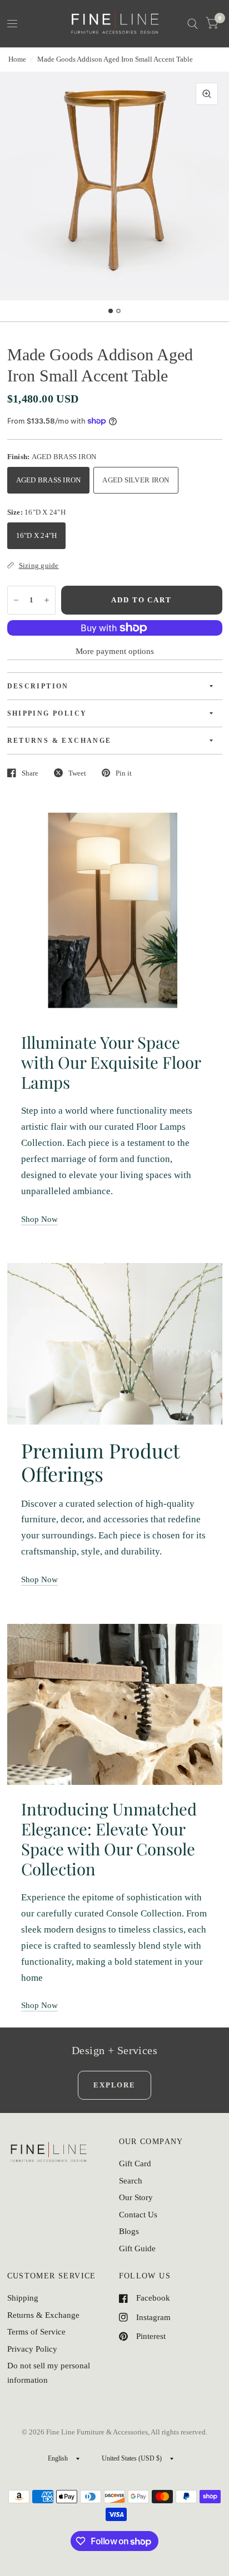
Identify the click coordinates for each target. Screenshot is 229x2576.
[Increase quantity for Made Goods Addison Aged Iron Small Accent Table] (47, 600)
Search (131, 2181)
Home (17, 59)
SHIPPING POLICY (47, 713)
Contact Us (138, 2215)
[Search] (193, 24)
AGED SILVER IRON (136, 480)
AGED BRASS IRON (49, 480)
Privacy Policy (32, 2349)
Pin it (124, 773)
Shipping (23, 2298)
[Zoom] (207, 94)
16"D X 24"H (37, 535)
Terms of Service (36, 2332)
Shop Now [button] (39, 1219)
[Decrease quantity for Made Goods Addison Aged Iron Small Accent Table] (16, 600)
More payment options (115, 651)
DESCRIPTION (38, 686)
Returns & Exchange (43, 2315)
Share (30, 773)
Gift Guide (137, 2248)
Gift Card (135, 2164)
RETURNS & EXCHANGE (59, 741)
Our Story (136, 2197)
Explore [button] (114, 2085)
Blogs (129, 2231)
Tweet (77, 773)
